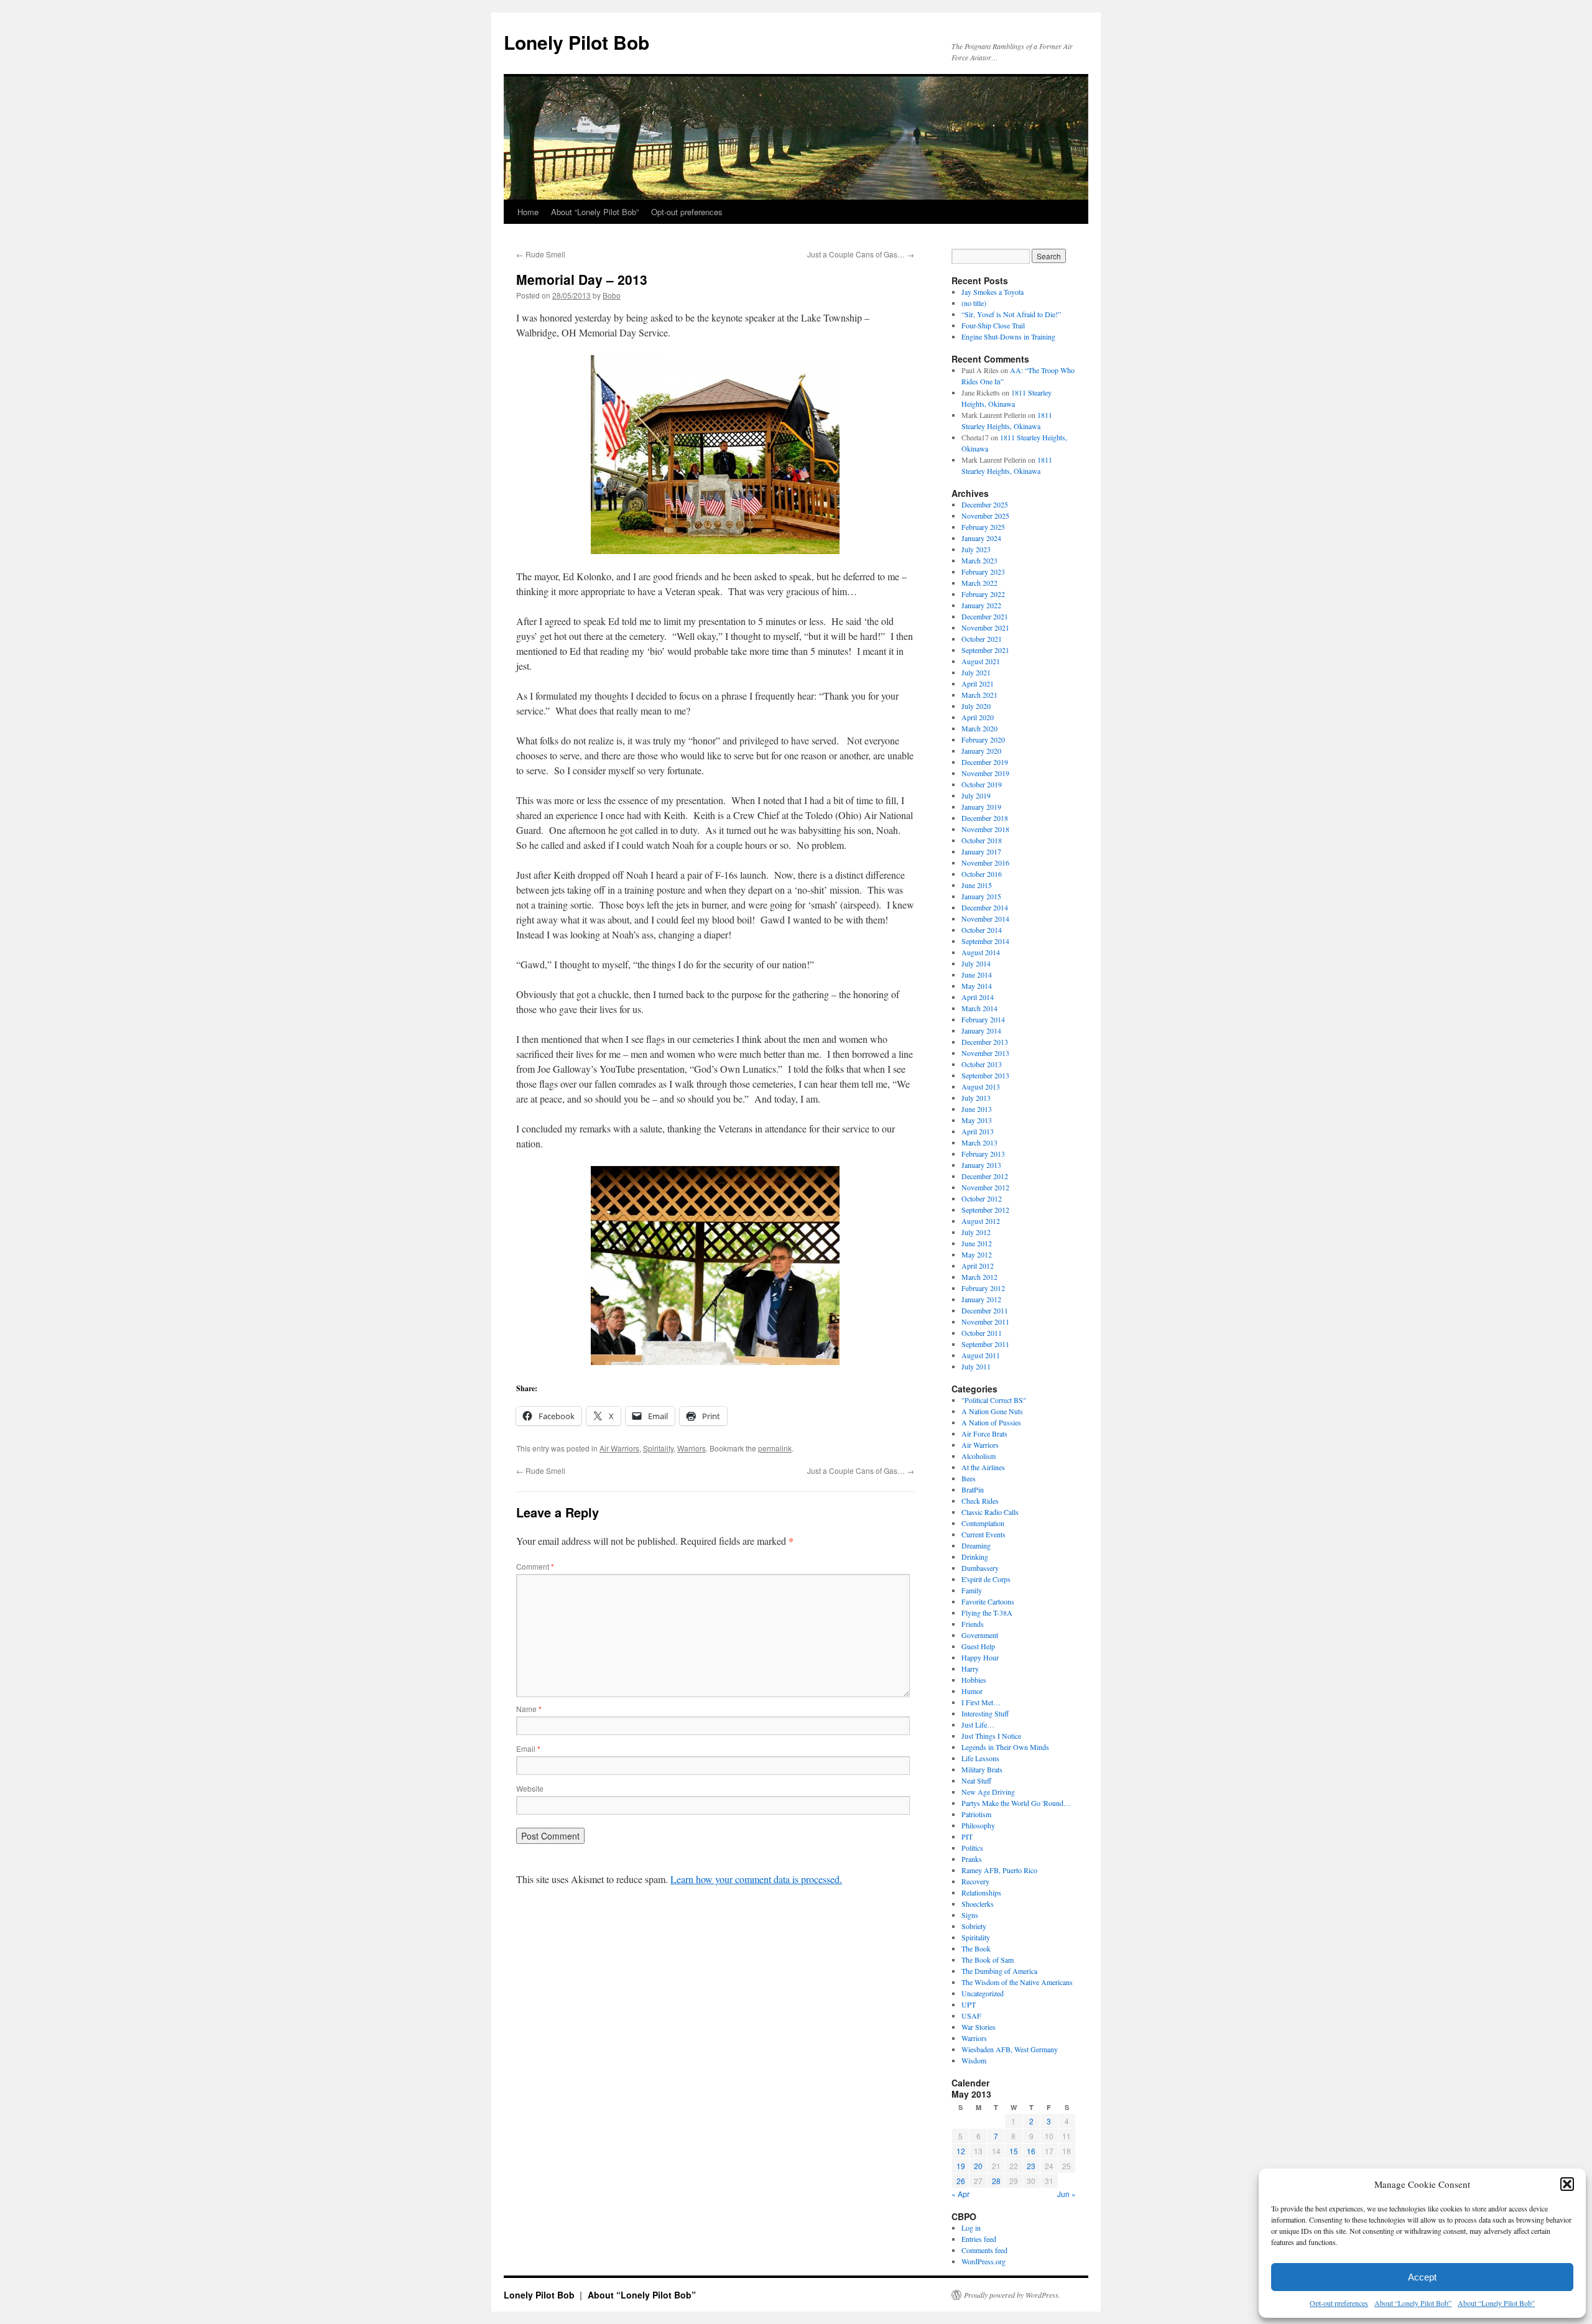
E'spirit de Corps (986, 1579)
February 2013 (983, 1154)
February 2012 (983, 1288)
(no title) (974, 303)
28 (996, 2181)
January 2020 (981, 751)
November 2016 (985, 863)
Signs (970, 1915)
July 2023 (976, 549)
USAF (971, 2016)
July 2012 (976, 1232)
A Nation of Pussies (991, 1422)
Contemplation (983, 1523)
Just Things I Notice (991, 1736)
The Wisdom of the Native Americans (1017, 1982)
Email (528, 1748)
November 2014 (985, 919)
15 (1014, 2151)
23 (1031, 2166)
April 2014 (978, 997)
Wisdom (974, 2060)
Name (529, 1709)
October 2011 (982, 1333)
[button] (1567, 2184)
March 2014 (979, 1008)
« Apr (960, 2194)
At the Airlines (983, 1467)
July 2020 (976, 706)
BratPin (973, 1489)
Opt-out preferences (1339, 2303)
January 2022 (981, 605)
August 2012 (981, 1221)
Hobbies (974, 1680)
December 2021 (985, 616)
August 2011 (981, 1355)
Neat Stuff (976, 1780)
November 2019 (985, 773)
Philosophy (978, 1825)
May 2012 (977, 1254)
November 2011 (985, 1322)
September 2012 (985, 1210)
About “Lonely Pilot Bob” (1413, 2303)
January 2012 (981, 1299)
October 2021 (982, 639)
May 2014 (977, 986)
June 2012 (977, 1243)
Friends (973, 1624)
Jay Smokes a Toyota (993, 292)
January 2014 (981, 1030)
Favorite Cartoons (988, 1601)
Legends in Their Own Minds (1005, 1747)
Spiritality (658, 1448)
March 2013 (979, 1142)
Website (530, 1788)
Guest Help (978, 1646)
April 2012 (978, 1266)
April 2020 (978, 717)
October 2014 (982, 930)
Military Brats (982, 1769)
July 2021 (976, 672)
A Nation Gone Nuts (992, 1411)
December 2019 (985, 762)
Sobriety (974, 1926)
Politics (972, 1848)
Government (980, 1635)
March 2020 (979, 728)
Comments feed (984, 2250)
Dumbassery (980, 1568)
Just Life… (978, 1724)
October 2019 (982, 784)
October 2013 (982, 1064)
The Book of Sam (988, 1960)
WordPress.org (983, 2261)
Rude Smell (541, 254)
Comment (535, 1566)
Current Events (983, 1534)
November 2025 (985, 516)
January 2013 (981, 1165)
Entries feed (979, 2239)
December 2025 (985, 504)
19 (961, 2166)
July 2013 (976, 1098)
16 (1031, 2151)
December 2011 (985, 1310)
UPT (969, 2004)
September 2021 (985, 650)
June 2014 (977, 975)
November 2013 (985, 1053)
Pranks (972, 1859)
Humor (972, 1691)
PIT (967, 1836)
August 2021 (981, 661)
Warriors (692, 1448)
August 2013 (981, 1086)
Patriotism (976, 1814)
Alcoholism (979, 1456)
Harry (970, 1669)
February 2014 (983, 1019)
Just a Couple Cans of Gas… (861, 254)
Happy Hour (980, 1657)
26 (961, 2181)
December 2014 (985, 907)
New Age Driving (988, 1792)
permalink (775, 1448)
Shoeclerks (978, 1904)
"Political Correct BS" (994, 1400)
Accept (1422, 2277)
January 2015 (981, 896)
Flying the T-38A (987, 1613)
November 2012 (985, 1187)
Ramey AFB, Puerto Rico (999, 1870)
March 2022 (979, 583)
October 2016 (982, 874)
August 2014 (981, 952)
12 (961, 2151)
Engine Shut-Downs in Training (1008, 336)
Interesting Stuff (985, 1713)
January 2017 (981, 851)
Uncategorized (983, 1993)
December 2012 (985, 1176)
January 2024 (981, 538)
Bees (969, 1478)
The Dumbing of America (999, 1971)
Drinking (975, 1557)
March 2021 (979, 695)
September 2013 (985, 1075)
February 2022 (983, 594)
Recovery (975, 1881)
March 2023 (979, 560)
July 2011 (976, 1366)
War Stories (979, 2027)
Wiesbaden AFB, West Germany (1010, 2049)
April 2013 (978, 1131)
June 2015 (977, 885)
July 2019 (976, 795)
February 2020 (983, 739)
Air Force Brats (984, 1433)
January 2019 (981, 807)
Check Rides (980, 1501)
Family (972, 1590)
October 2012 (982, 1198)
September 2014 (985, 941)
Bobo (612, 295)
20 (978, 2166)
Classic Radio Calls (990, 1512)
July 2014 (976, 963)
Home (528, 212)
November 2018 (985, 829)
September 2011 (985, 1344)
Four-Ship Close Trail (993, 325)
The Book (976, 1948)
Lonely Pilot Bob (576, 42)
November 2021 (985, 627)
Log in (971, 2228)
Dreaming (976, 1545)
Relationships (981, 1892)
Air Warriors (619, 1448)
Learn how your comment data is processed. (756, 1879)
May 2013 (977, 1120)
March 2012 (979, 1277)
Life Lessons (980, 1758)
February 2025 (983, 527)
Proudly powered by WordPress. (1012, 2295)
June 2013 (977, 1109)
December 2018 (985, 818)
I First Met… (981, 1702)
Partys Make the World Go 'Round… (1016, 1803)
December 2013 (985, 1042)
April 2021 (978, 683)
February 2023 (983, 572)
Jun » (1067, 2194)
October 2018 (982, 840)
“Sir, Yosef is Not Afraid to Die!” (1011, 314)
